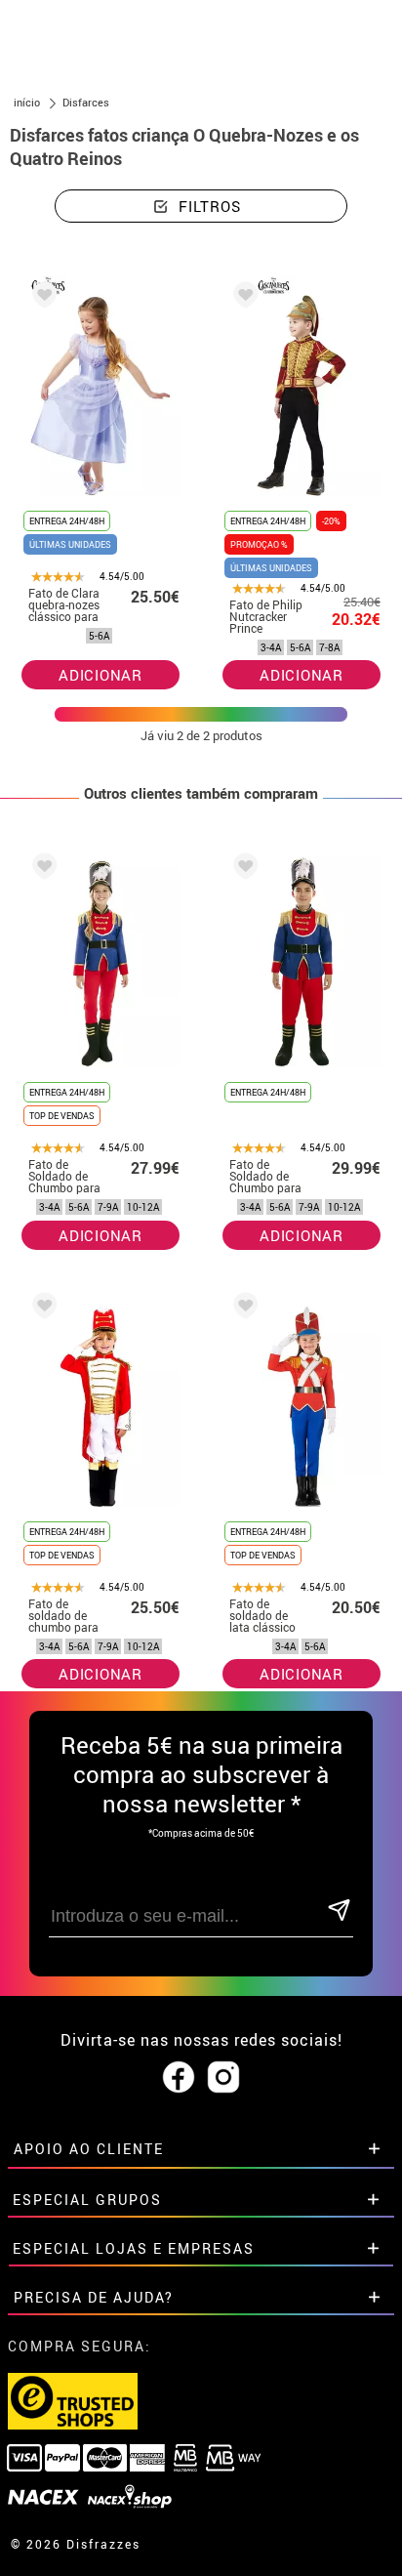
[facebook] (179, 2078)
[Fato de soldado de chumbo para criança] (41, 1309)
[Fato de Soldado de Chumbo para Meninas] (41, 870)
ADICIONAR (100, 675)
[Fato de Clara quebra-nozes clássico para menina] (41, 298)
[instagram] (223, 2078)
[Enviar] (339, 1911)
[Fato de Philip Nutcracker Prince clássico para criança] (242, 298)
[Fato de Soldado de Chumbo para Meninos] (242, 870)
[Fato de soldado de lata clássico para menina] (242, 1309)
